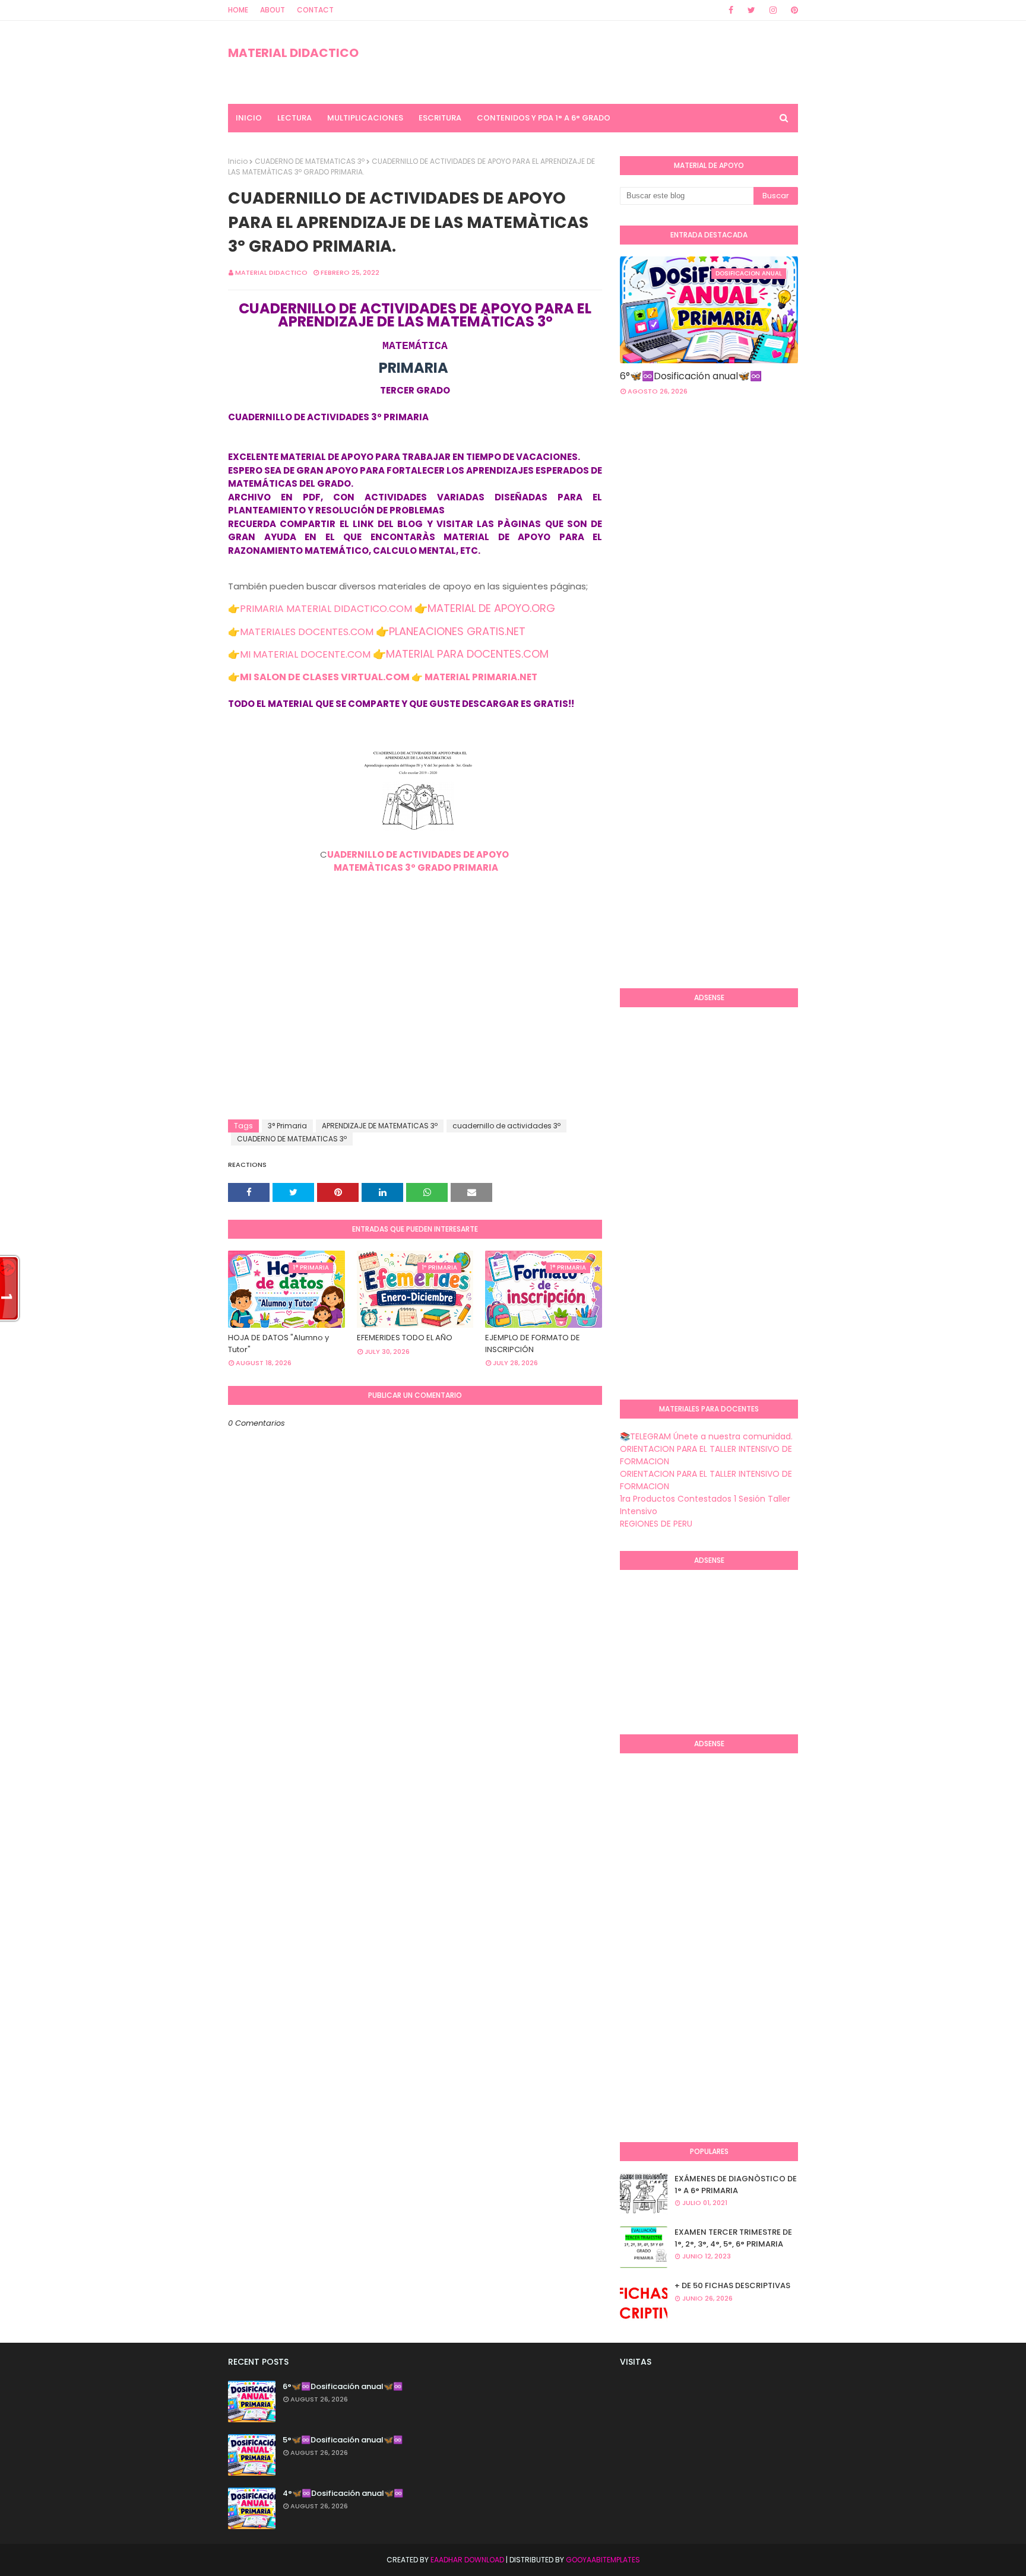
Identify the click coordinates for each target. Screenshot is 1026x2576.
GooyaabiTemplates (603, 2560)
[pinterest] (792, 10)
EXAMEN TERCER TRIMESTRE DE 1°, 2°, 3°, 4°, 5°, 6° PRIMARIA (733, 2238)
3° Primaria (287, 1126)
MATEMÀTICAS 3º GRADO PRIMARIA (415, 867)
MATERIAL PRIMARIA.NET (481, 677)
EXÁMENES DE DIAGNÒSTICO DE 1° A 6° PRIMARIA (736, 2185)
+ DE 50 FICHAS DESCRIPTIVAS (732, 2285)
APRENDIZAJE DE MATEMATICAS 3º (380, 1126)
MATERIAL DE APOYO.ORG (491, 608)
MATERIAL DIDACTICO (293, 53)
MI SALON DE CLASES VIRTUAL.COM (325, 677)
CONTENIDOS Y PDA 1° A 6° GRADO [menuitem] (544, 118)
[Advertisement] (415, 1024)
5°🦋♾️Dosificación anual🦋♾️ (343, 2440)
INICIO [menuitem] (249, 118)
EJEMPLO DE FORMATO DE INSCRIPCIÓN (533, 1343)
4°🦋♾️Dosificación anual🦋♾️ (343, 2493)
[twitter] (751, 10)
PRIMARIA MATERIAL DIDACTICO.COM (326, 609)
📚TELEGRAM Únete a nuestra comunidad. (706, 1436)
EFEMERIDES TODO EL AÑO (405, 1338)
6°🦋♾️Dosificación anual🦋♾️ (691, 376)
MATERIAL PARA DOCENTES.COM (467, 654)
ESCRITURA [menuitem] (440, 118)
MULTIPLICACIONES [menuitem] (365, 118)
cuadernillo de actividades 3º (506, 1126)
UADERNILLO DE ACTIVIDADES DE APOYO (419, 854)
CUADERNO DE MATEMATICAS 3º (310, 161)
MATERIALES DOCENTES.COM (307, 632)
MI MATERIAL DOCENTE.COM (305, 654)
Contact (315, 10)
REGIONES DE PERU (656, 1524)
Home (238, 10)
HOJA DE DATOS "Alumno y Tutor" (278, 1343)
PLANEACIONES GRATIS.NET (457, 631)
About (273, 10)
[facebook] (731, 10)
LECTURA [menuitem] (294, 118)
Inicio (238, 161)
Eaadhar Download (467, 2560)
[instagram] (773, 10)
